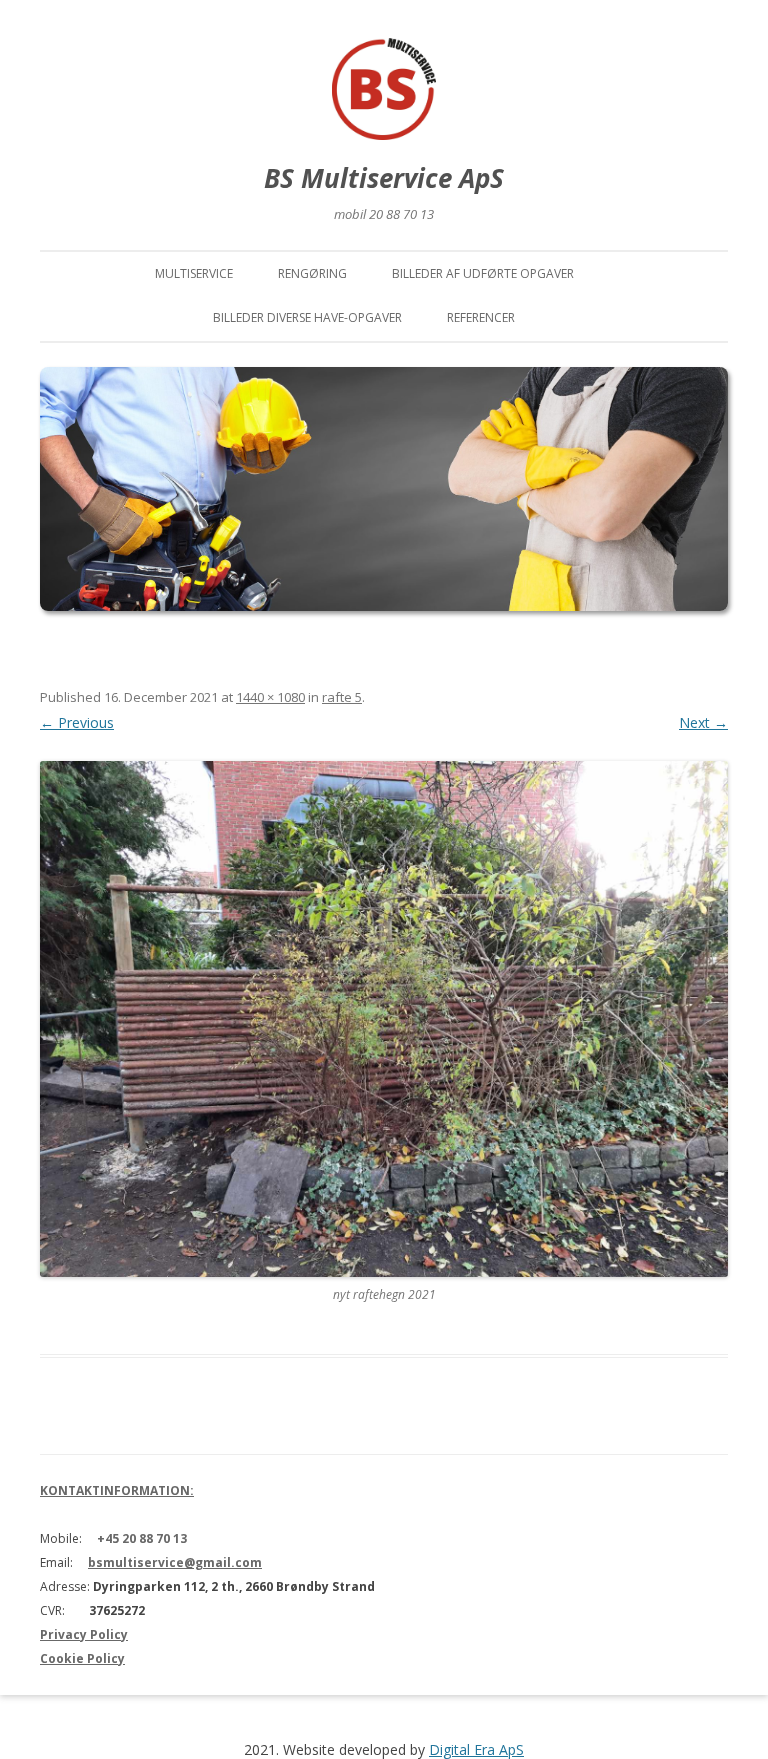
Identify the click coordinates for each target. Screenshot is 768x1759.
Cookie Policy (82, 1658)
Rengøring (312, 273)
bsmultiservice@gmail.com (175, 1562)
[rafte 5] (384, 1019)
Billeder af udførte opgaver (483, 273)
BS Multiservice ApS (384, 178)
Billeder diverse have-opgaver (307, 317)
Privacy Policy (84, 1634)
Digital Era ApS (476, 1749)
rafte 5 (342, 697)
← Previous (77, 722)
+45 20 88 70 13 (142, 1538)
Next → (703, 722)
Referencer (481, 317)
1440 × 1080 (270, 697)
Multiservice (194, 273)
